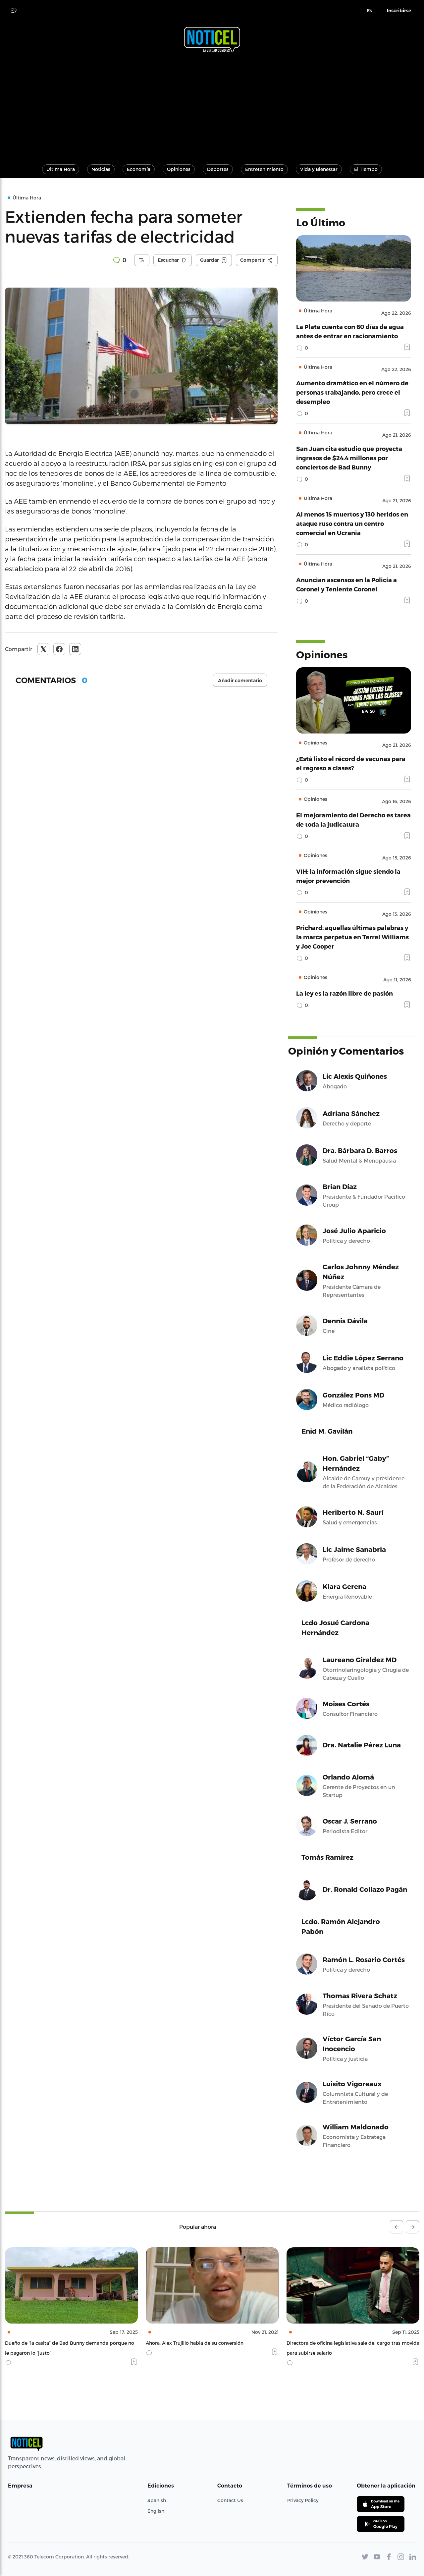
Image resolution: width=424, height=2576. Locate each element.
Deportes (218, 169)
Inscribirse (399, 11)
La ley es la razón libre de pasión (344, 993)
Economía (139, 169)
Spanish (157, 2500)
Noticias (101, 169)
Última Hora (61, 169)
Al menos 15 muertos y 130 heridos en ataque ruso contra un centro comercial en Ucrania (352, 523)
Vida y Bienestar (319, 169)
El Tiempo (366, 169)
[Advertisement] (212, 105)
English (156, 2511)
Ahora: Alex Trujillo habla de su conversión (54, 2343)
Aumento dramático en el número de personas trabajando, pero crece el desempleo (352, 392)
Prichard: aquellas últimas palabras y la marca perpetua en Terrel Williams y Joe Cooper (352, 937)
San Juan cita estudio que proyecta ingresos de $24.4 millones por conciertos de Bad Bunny (349, 458)
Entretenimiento (264, 169)
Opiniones (179, 169)
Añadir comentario (240, 681)
